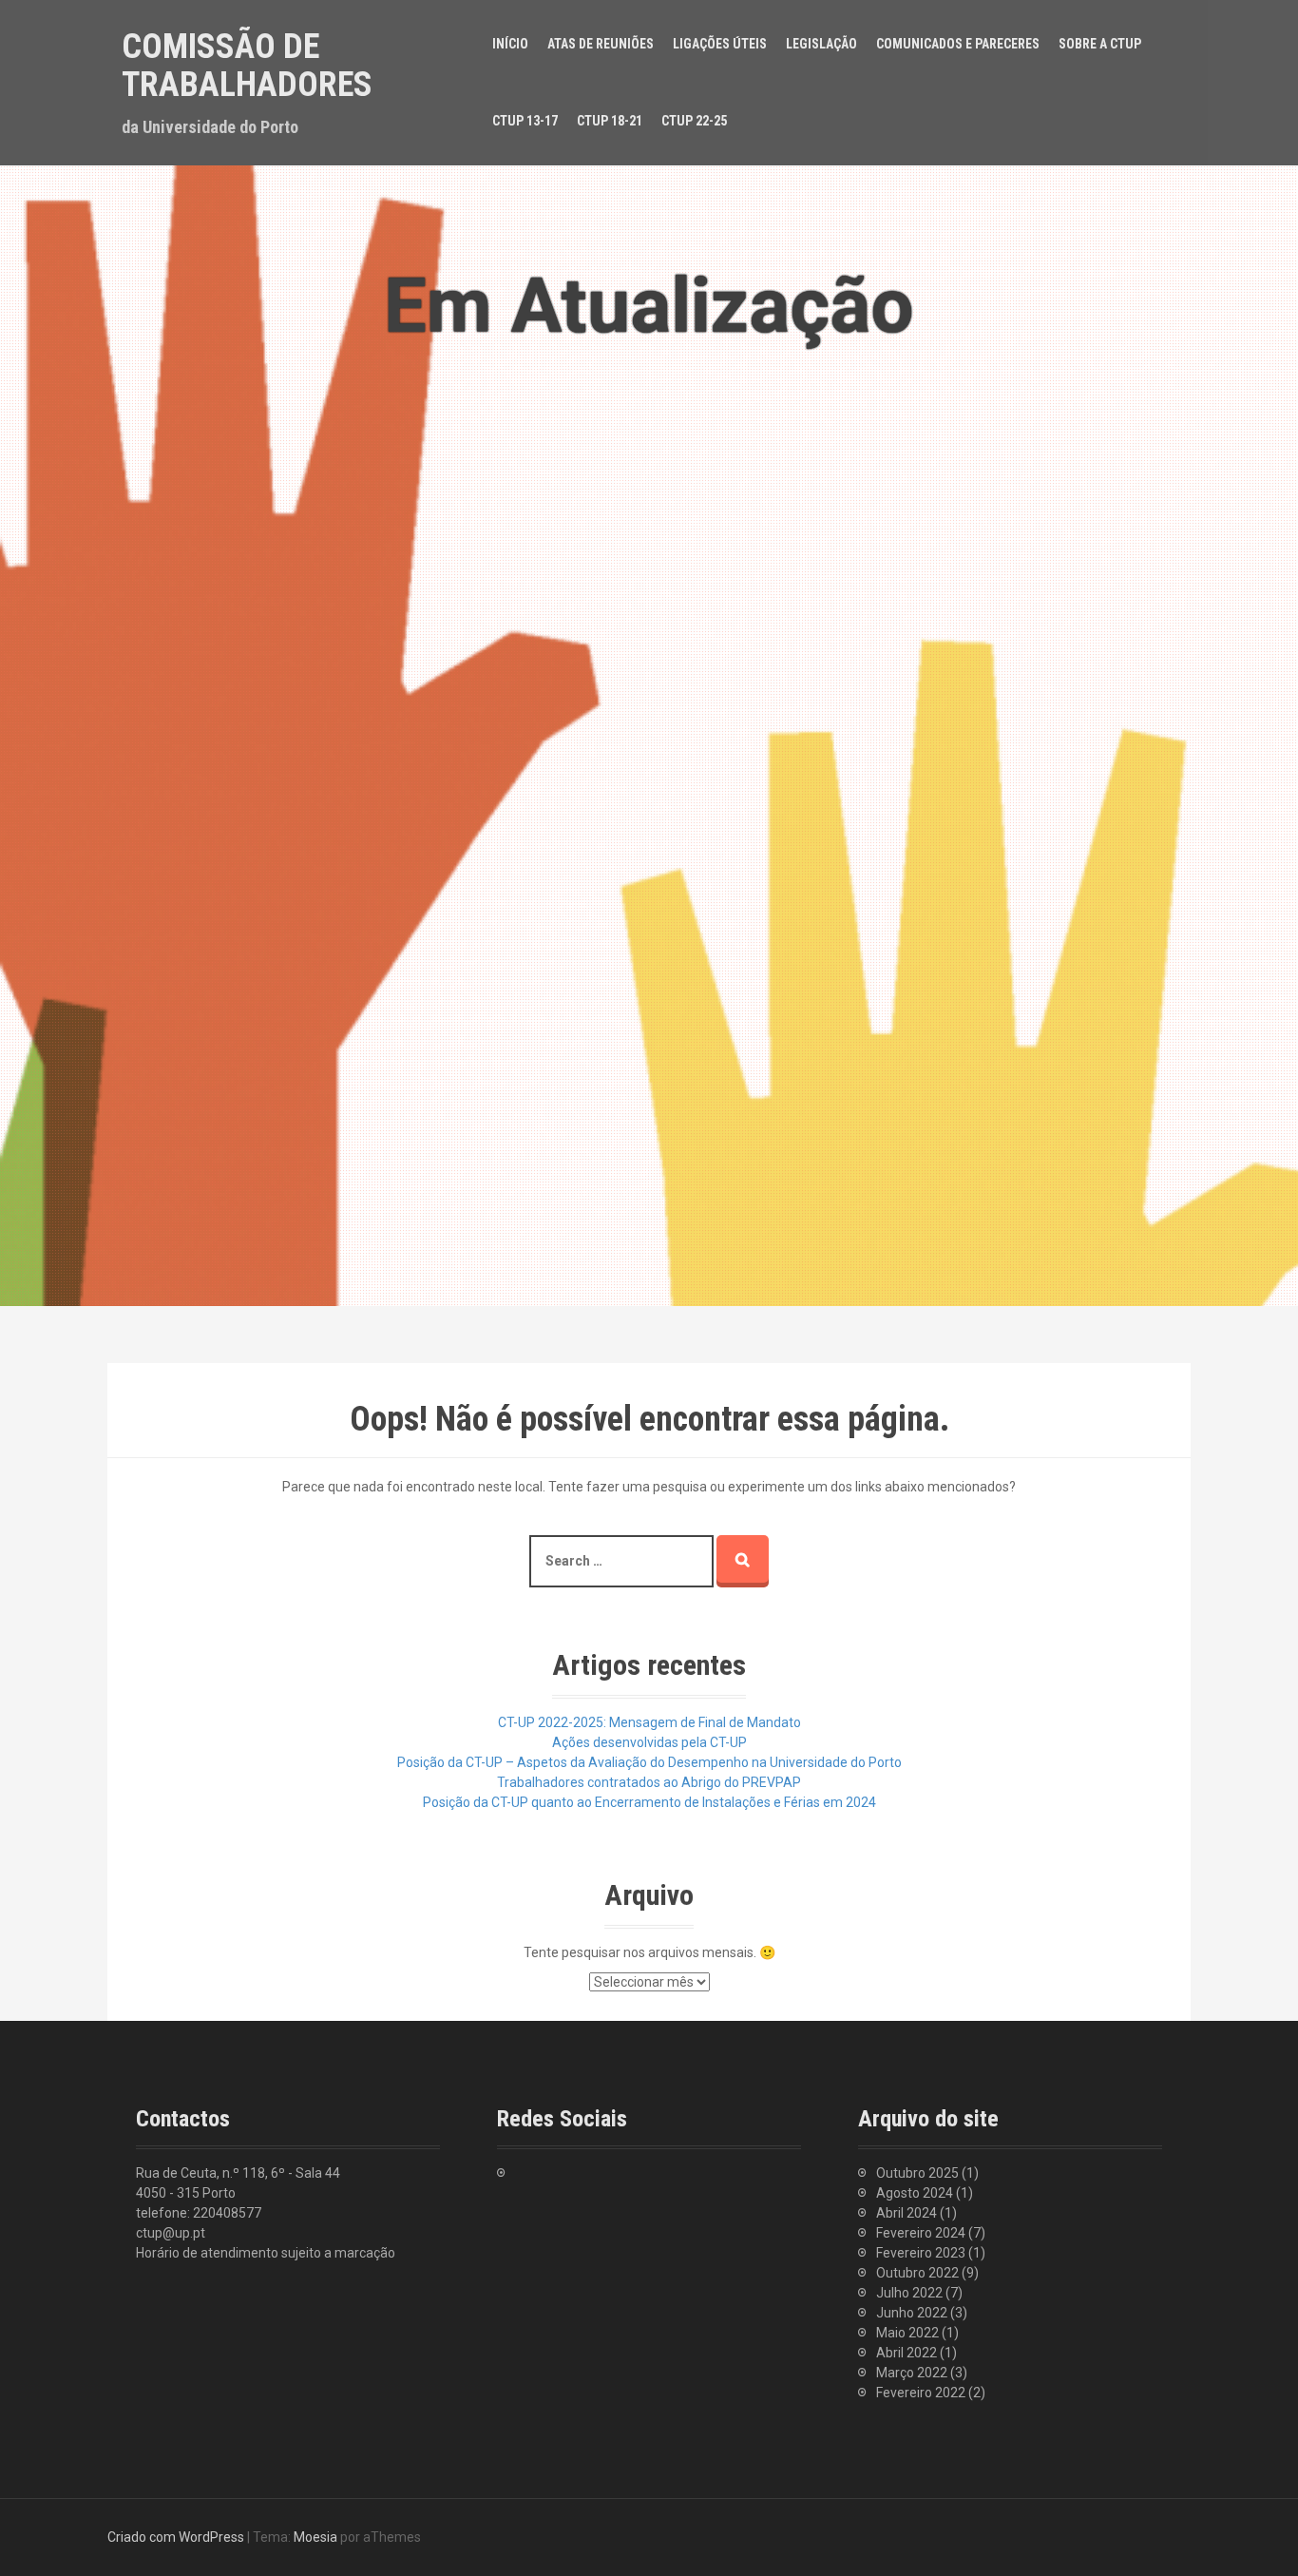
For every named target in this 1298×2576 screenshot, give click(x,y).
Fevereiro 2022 (921, 2393)
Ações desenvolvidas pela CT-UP (649, 1742)
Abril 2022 (907, 2353)
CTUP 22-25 (694, 121)
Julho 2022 (909, 2293)
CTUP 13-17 (525, 121)
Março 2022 (912, 2373)
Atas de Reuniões (601, 44)
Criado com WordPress (176, 2537)
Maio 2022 (907, 2333)
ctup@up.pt (171, 2233)
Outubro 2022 (917, 2273)
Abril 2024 (907, 2213)
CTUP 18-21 (610, 121)
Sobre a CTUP (1100, 44)
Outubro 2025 (917, 2173)
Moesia (315, 2537)
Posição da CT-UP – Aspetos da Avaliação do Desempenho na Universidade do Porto (649, 1762)
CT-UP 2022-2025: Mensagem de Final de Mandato (649, 1722)
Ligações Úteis (720, 44)
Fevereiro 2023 (921, 2253)
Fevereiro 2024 (921, 2233)
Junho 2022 (912, 2313)
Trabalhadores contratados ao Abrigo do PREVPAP (649, 1782)
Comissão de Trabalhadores (247, 66)
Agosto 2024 (915, 2193)
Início (510, 44)
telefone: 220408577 (199, 2213)
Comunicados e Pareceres (958, 44)
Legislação (821, 44)
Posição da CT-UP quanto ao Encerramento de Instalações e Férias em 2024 (649, 1802)
